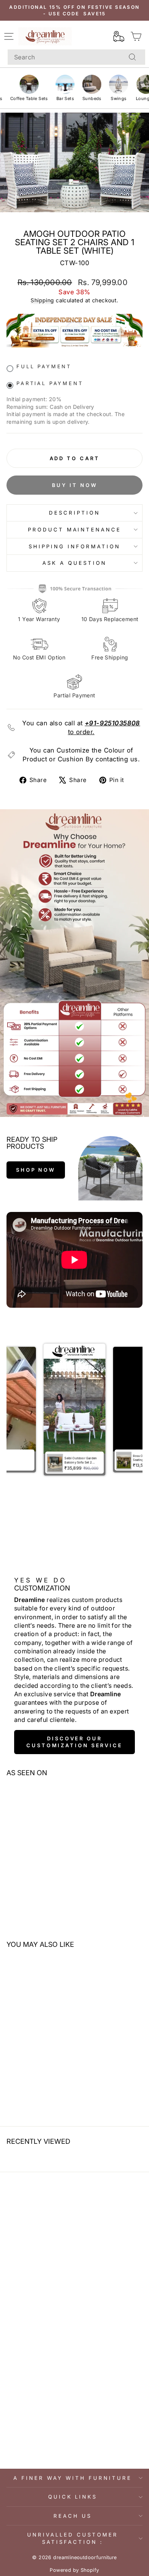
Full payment (44, 366)
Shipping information (74, 546)
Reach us (73, 2516)
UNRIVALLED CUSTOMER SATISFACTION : (73, 2538)
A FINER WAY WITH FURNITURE (72, 2478)
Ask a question (74, 563)
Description (74, 513)
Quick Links (73, 2497)
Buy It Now (75, 485)
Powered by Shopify (74, 2570)
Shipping (42, 300)
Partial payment (50, 383)
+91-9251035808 (113, 723)
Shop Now (36, 1170)
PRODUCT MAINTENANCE (75, 530)
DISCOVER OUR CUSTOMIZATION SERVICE (74, 1742)
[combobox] (76, 57)
